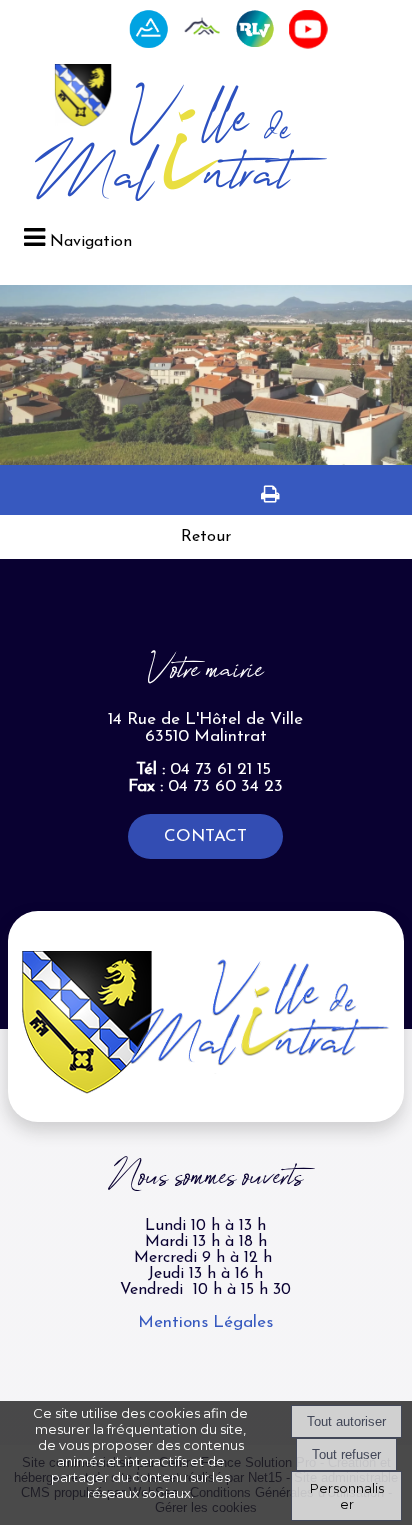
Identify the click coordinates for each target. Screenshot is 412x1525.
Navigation (91, 242)
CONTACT (205, 836)
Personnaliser (347, 1496)
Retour (206, 537)
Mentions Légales (205, 1322)
